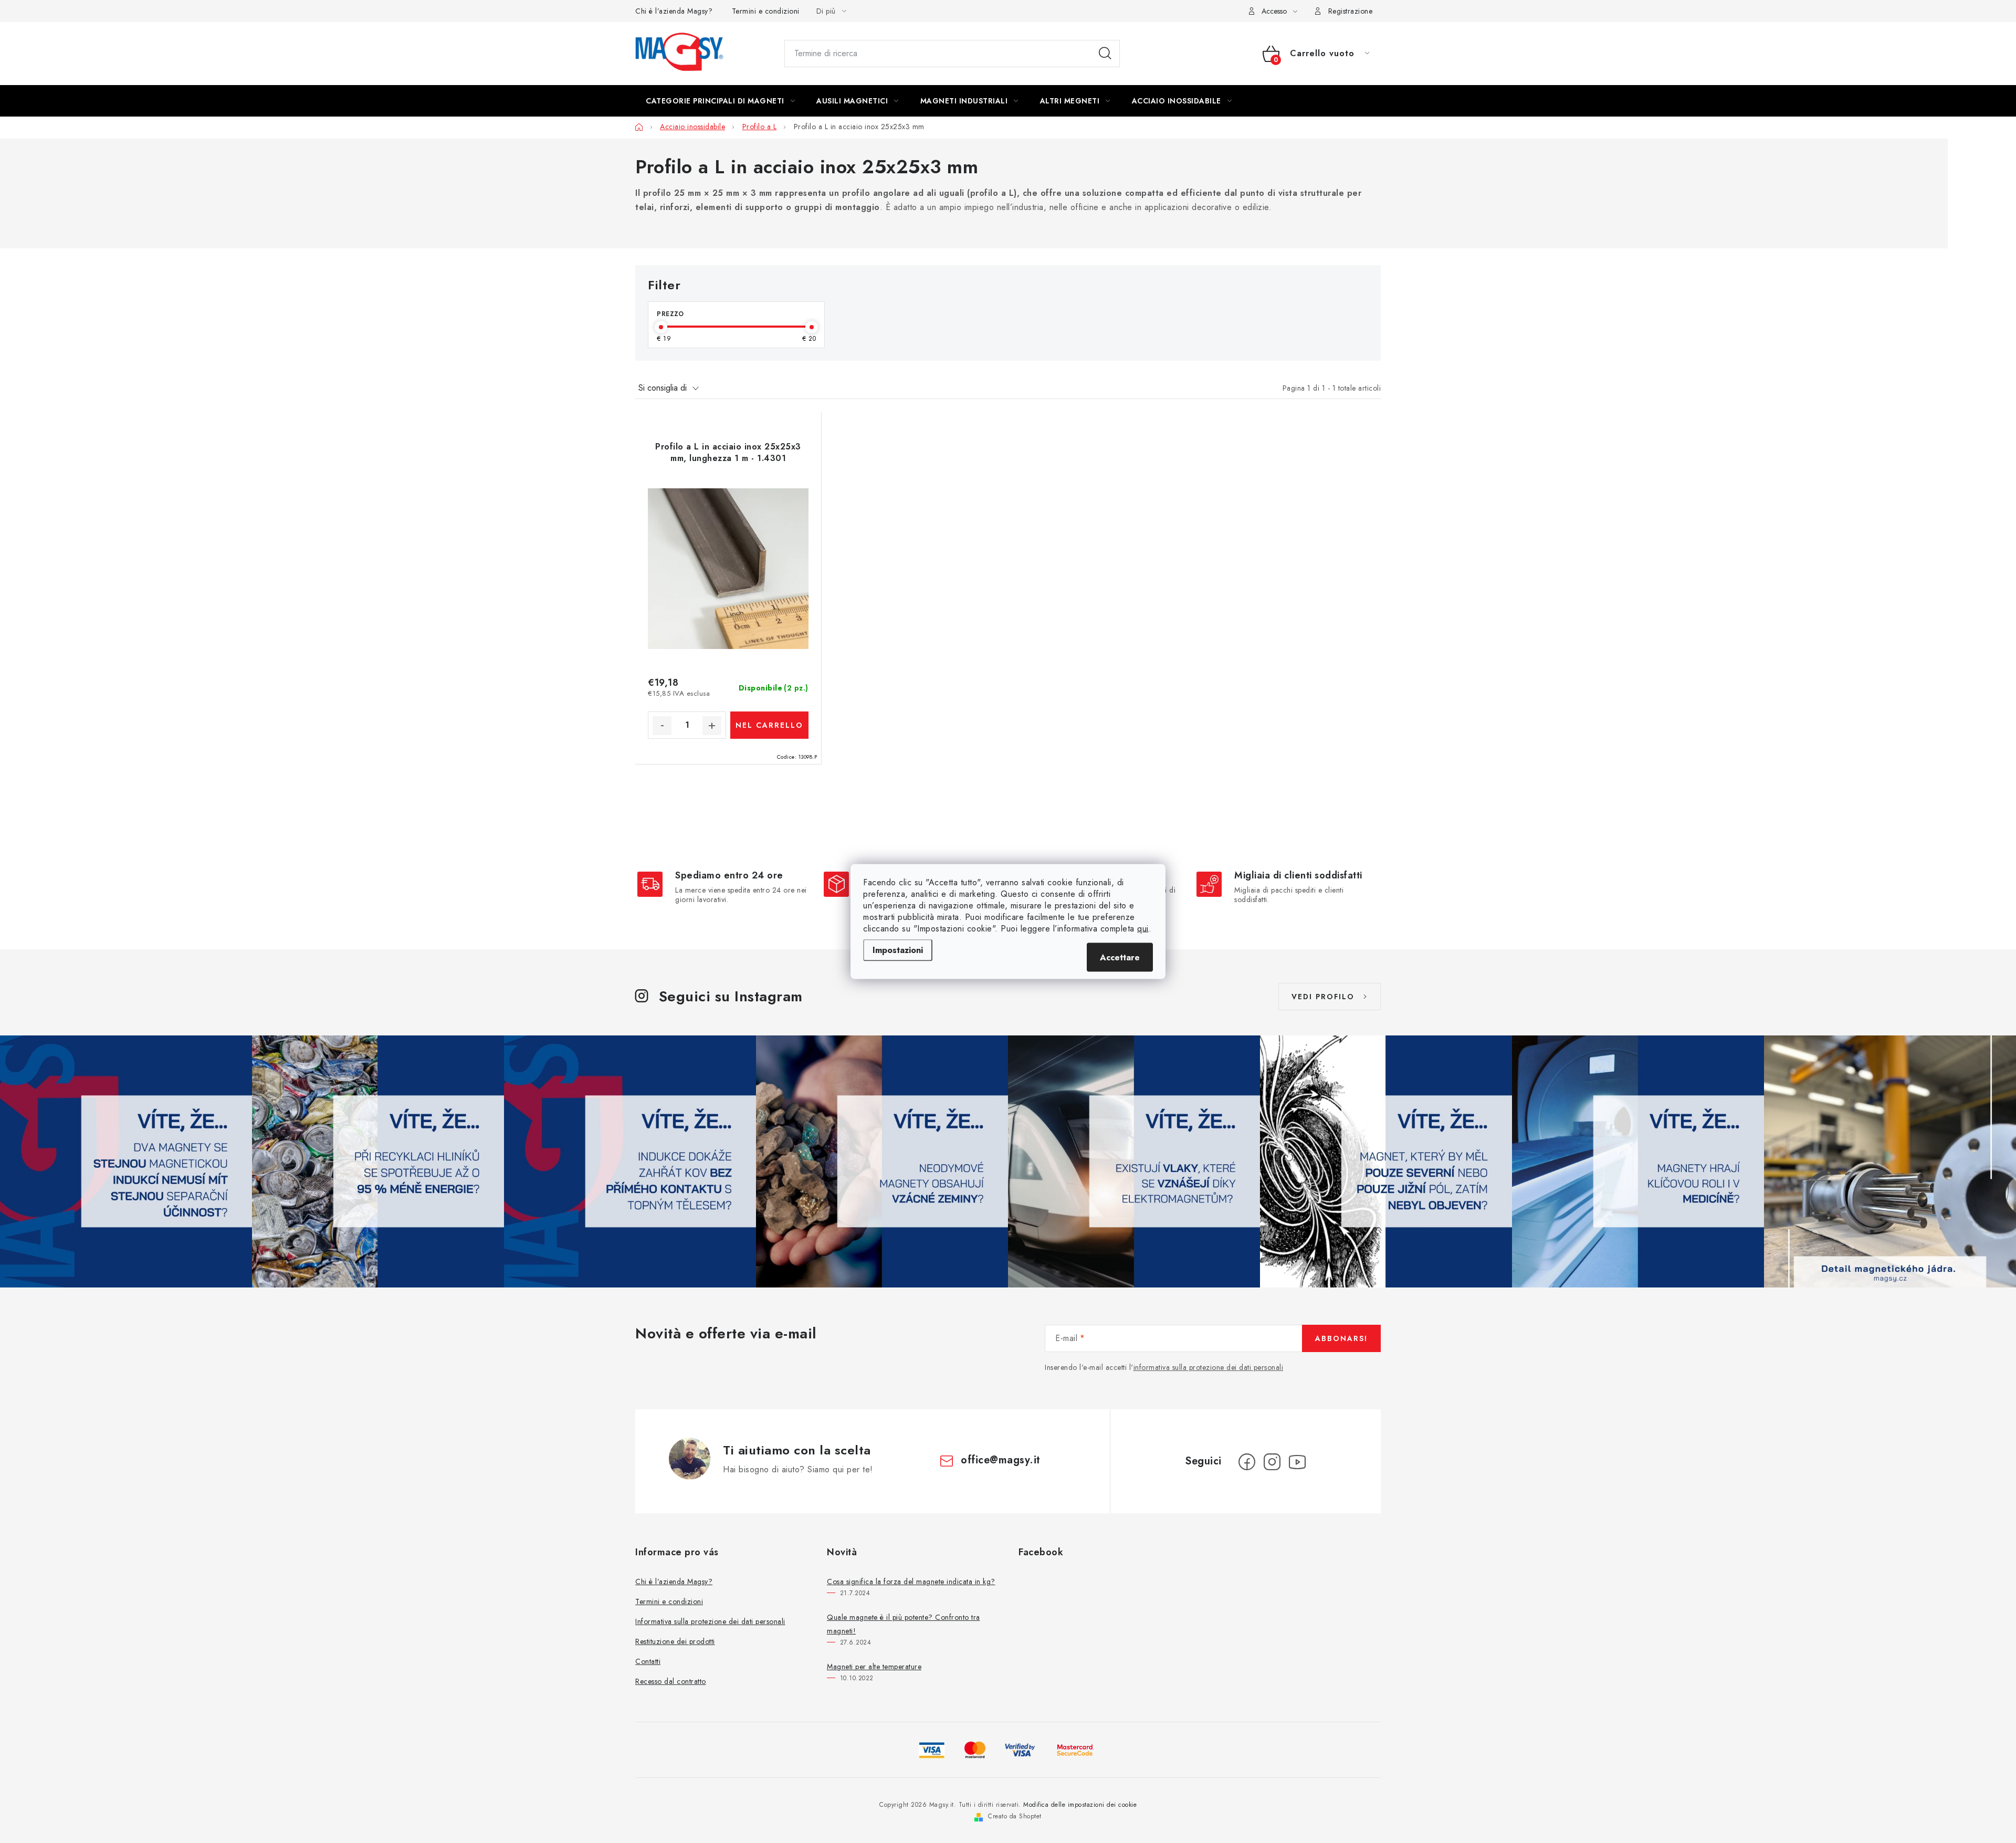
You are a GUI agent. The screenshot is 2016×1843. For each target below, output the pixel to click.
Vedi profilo (1323, 997)
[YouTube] (1297, 1462)
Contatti (648, 1661)
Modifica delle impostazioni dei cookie (1080, 1805)
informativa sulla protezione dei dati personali (1209, 1367)
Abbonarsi (1341, 1338)
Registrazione (1351, 11)
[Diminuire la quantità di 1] (662, 726)
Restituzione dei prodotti (675, 1641)
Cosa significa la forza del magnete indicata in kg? (911, 1582)
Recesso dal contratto (671, 1681)
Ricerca (1105, 54)
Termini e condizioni (766, 11)
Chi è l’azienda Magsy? (674, 11)
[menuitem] (720, 101)
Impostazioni (898, 950)
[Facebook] (1247, 1462)
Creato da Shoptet (1015, 1816)
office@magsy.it (1001, 1460)
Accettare (1120, 957)
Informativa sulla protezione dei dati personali (710, 1621)
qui (1143, 929)
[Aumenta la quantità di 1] (712, 726)
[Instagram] (1272, 1462)
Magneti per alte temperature (874, 1667)
